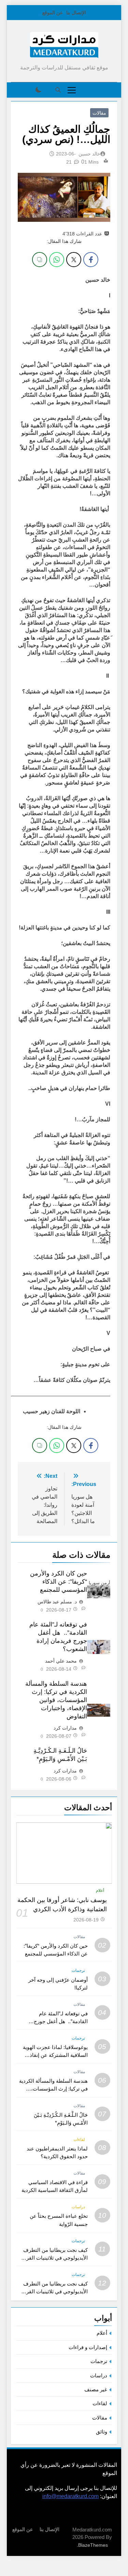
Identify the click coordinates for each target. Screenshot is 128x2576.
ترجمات (78, 1970)
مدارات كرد (65, 1728)
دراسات (78, 2207)
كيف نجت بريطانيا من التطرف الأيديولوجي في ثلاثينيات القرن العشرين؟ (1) (55, 2291)
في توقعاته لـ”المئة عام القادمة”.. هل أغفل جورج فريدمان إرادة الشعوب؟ (61, 2021)
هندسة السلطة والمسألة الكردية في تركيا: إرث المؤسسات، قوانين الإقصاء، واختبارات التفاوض (56, 1700)
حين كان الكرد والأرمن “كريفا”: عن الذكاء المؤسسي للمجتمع (59, 1582)
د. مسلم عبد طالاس (57, 1602)
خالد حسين (89, 154)
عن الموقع (53, 13)
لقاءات (79, 2140)
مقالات (99, 113)
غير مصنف (96, 2389)
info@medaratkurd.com (70, 2496)
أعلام (100, 1890)
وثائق (102, 2432)
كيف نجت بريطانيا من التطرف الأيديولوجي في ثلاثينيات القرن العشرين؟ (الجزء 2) (55, 2258)
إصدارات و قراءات (88, 2347)
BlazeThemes (93, 2545)
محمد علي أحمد (61, 1661)
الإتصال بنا (76, 13)
